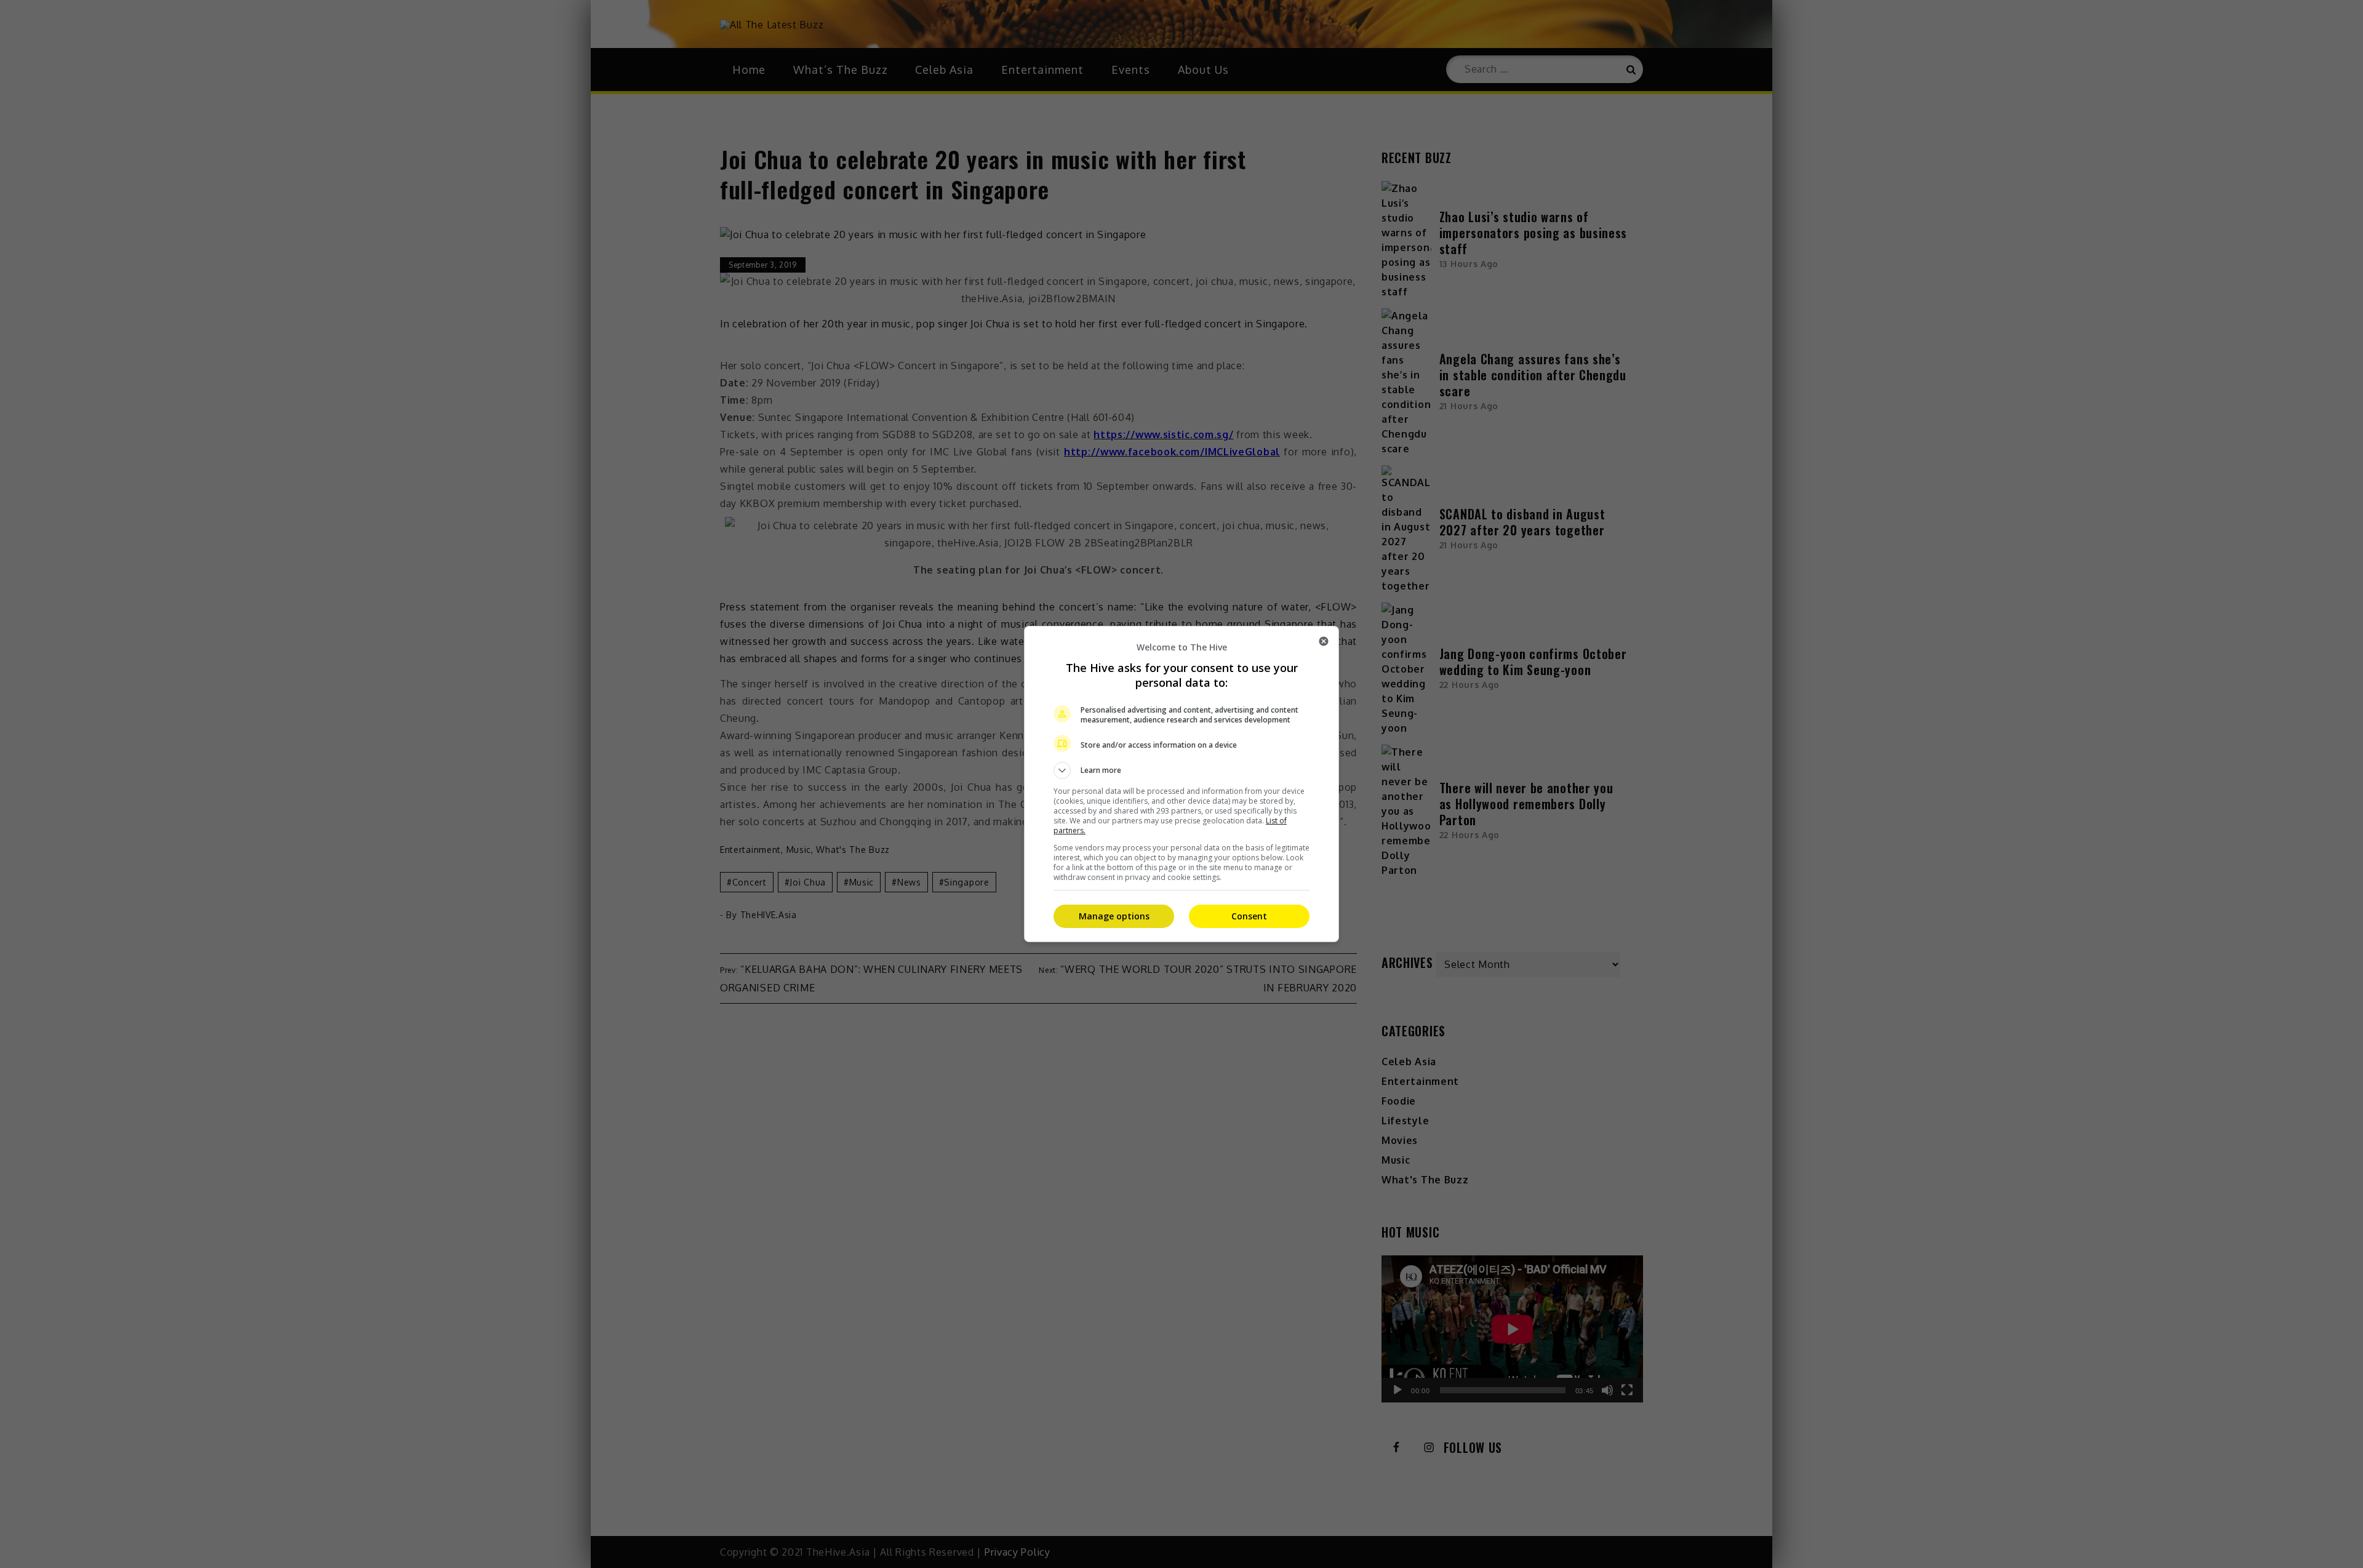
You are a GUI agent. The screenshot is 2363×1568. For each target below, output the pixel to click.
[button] (1181, 770)
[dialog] (1181, 784)
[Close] (1324, 641)
